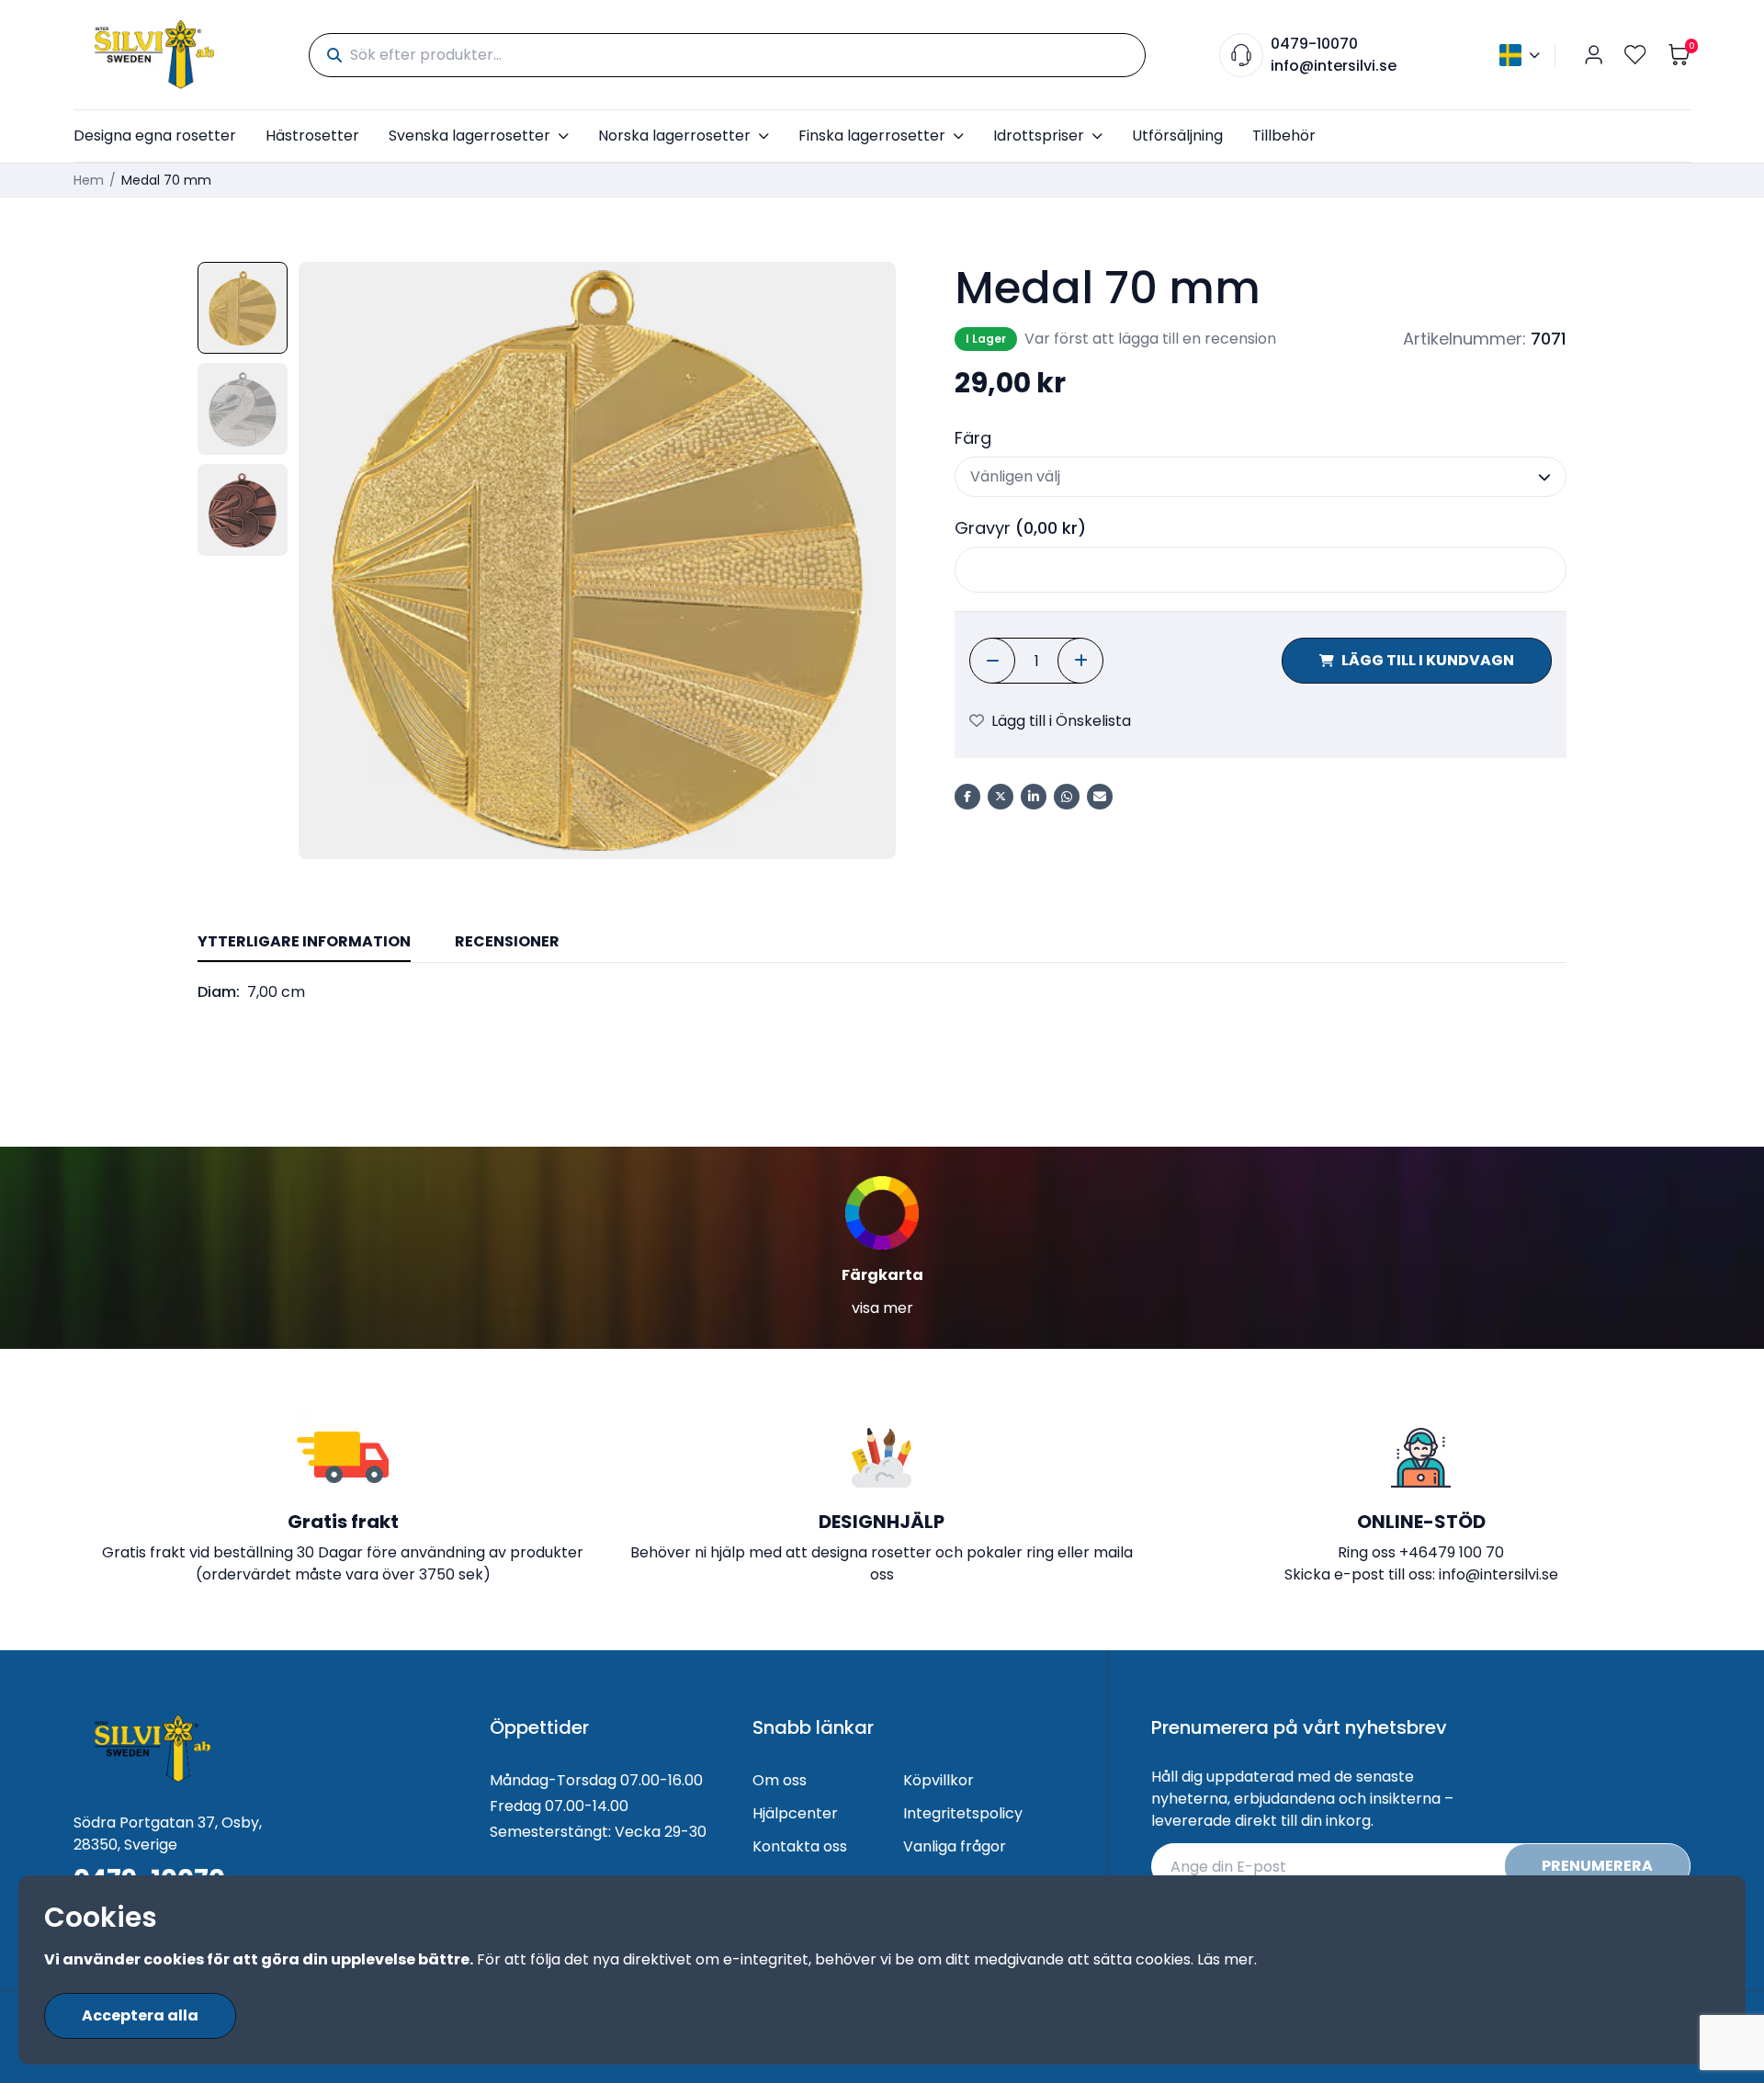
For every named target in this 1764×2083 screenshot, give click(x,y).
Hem (89, 180)
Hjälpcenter (795, 1813)
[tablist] (882, 943)
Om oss (780, 1780)
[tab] (304, 943)
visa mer (882, 1308)
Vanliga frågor (955, 1846)
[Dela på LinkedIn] (1034, 797)
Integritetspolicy (963, 1813)
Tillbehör (1284, 136)
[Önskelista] (1635, 55)
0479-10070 (1314, 44)
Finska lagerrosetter (872, 136)
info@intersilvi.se (1334, 66)
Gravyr (1020, 528)
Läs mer (1226, 1959)
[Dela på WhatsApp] (1067, 797)
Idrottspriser (1039, 136)
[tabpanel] (882, 992)
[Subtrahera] (992, 661)
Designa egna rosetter (155, 136)
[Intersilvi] (154, 55)
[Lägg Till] (1080, 661)
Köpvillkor (939, 1780)
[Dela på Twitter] (1001, 797)
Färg (973, 438)
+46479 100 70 (1452, 1552)
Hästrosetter (312, 136)
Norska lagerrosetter (674, 136)
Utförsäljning (1177, 136)
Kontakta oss (800, 1846)
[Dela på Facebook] (967, 797)
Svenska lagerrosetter (469, 136)
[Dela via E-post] (1100, 797)
